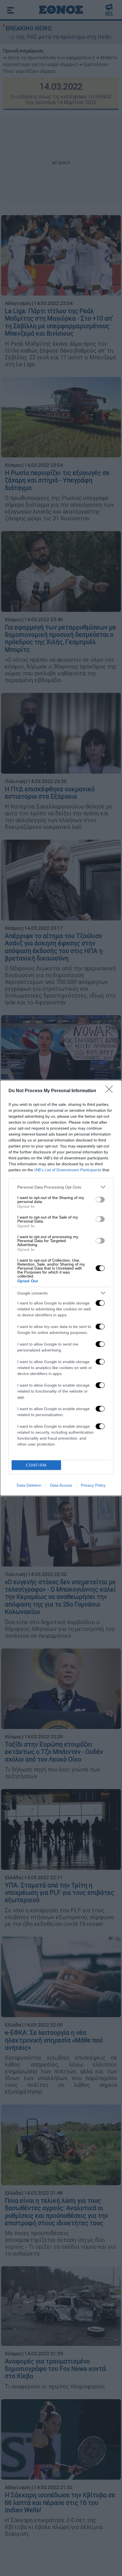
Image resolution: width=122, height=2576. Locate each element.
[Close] (111, 1091)
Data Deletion (29, 1485)
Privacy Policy (93, 1485)
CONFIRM (36, 1465)
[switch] (100, 1200)
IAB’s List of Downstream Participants (68, 1170)
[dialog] (61, 1288)
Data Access (61, 1485)
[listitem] (61, 1187)
